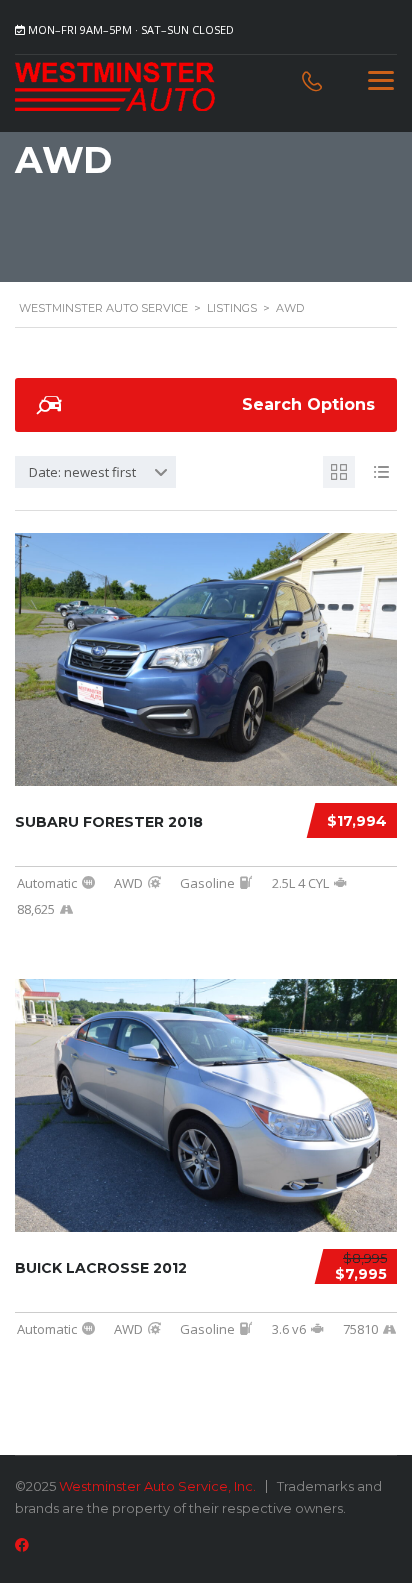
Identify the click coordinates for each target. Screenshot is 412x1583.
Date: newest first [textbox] (82, 472)
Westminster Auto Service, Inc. (157, 1486)
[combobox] (95, 472)
